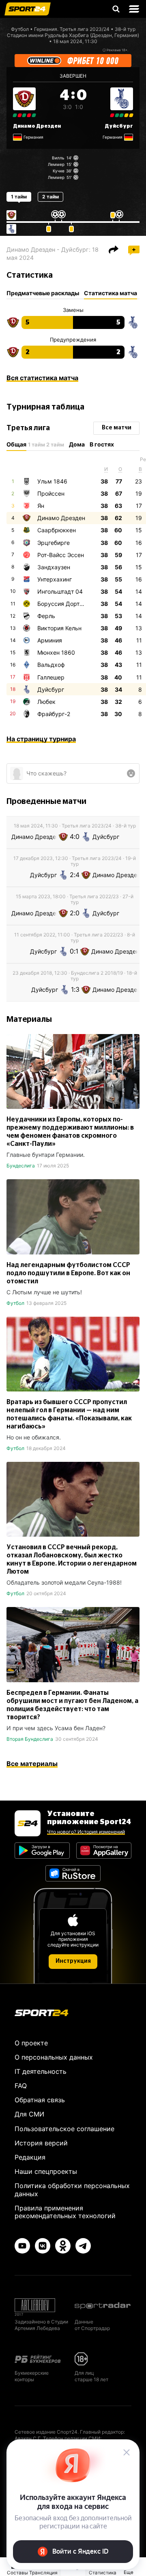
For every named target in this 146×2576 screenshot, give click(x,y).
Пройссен (51, 493)
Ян (41, 506)
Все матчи (117, 428)
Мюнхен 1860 (56, 652)
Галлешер (51, 677)
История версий (41, 2143)
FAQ (21, 2086)
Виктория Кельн (59, 628)
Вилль (58, 158)
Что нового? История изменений (86, 1832)
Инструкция (73, 1961)
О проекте (31, 2043)
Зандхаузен (54, 567)
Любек (46, 702)
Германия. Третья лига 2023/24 (72, 29)
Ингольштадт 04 (60, 591)
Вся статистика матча (42, 378)
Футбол (20, 29)
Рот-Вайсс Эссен (61, 555)
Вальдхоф (51, 665)
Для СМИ (29, 2114)
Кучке (59, 171)
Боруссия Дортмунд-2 (69, 604)
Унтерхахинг (55, 579)
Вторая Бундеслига (30, 1739)
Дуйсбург (119, 126)
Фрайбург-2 (54, 714)
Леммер (56, 164)
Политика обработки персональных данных (72, 2189)
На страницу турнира (41, 739)
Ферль (46, 616)
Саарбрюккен (57, 530)
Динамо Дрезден (37, 126)
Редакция (30, 2157)
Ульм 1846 (52, 481)
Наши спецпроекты (46, 2171)
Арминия (50, 640)
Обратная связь (40, 2100)
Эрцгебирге (54, 543)
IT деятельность (41, 2071)
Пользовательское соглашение (64, 2129)
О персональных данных (54, 2057)
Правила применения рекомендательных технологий (65, 2212)
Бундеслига (21, 1166)
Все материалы (32, 1764)
